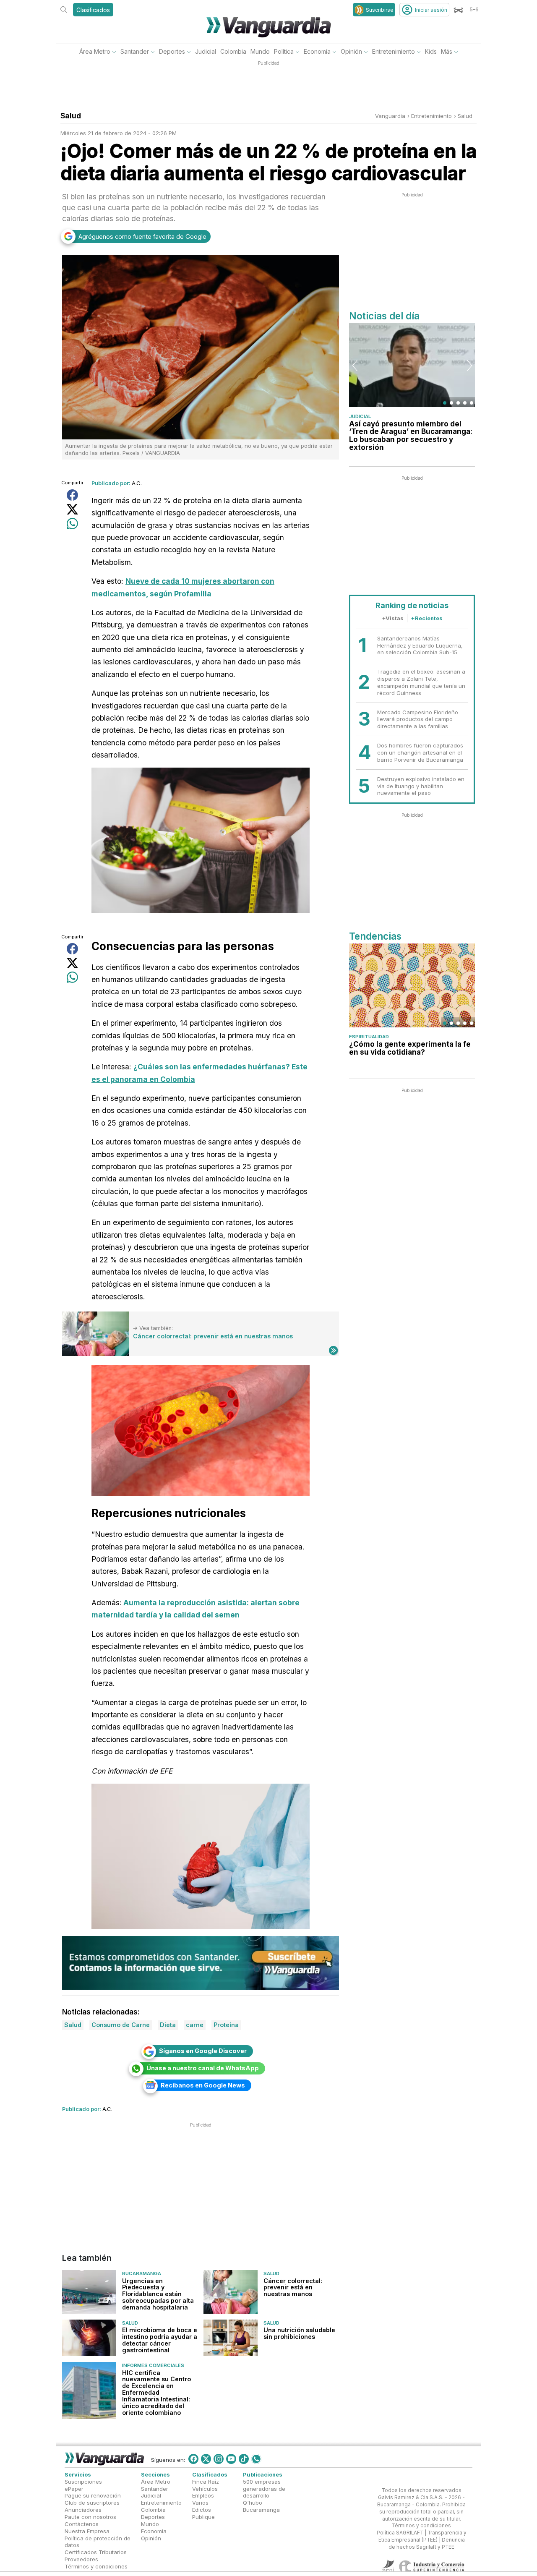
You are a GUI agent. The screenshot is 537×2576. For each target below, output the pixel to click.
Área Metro (95, 51)
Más (447, 51)
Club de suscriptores (92, 2503)
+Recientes (427, 618)
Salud (465, 116)
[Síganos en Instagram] (219, 2459)
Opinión (351, 51)
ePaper (74, 2489)
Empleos (203, 2496)
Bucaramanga (142, 2273)
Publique (203, 2517)
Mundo (260, 51)
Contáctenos (82, 2524)
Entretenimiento (394, 51)
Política (284, 51)
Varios (200, 2503)
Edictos (202, 2510)
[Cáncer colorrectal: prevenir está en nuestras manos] (95, 1334)
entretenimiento (431, 116)
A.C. (137, 483)
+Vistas (393, 618)
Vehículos (205, 2489)
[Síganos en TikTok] (244, 2459)
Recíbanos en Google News (203, 2085)
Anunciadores (83, 2510)
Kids (431, 51)
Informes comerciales (153, 2365)
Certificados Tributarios (96, 2552)
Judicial (206, 51)
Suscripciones (83, 2482)
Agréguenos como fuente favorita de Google (142, 236)
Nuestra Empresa (87, 2531)
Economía (317, 51)
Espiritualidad (369, 1037)
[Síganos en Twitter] (206, 2459)
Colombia (233, 51)
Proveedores (81, 2559)
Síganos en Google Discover (203, 2051)
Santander (135, 51)
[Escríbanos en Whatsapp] (256, 2459)
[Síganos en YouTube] (231, 2459)
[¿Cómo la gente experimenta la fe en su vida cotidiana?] (412, 985)
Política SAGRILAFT (400, 2533)
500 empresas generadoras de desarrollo (264, 2489)
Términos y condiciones (96, 2566)
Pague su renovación (93, 2496)
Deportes (172, 51)
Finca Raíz (206, 2482)
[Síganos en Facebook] (193, 2459)
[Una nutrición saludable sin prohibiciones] (231, 2338)
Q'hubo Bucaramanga (261, 2507)
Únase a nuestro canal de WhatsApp (203, 2068)
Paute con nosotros (90, 2517)
